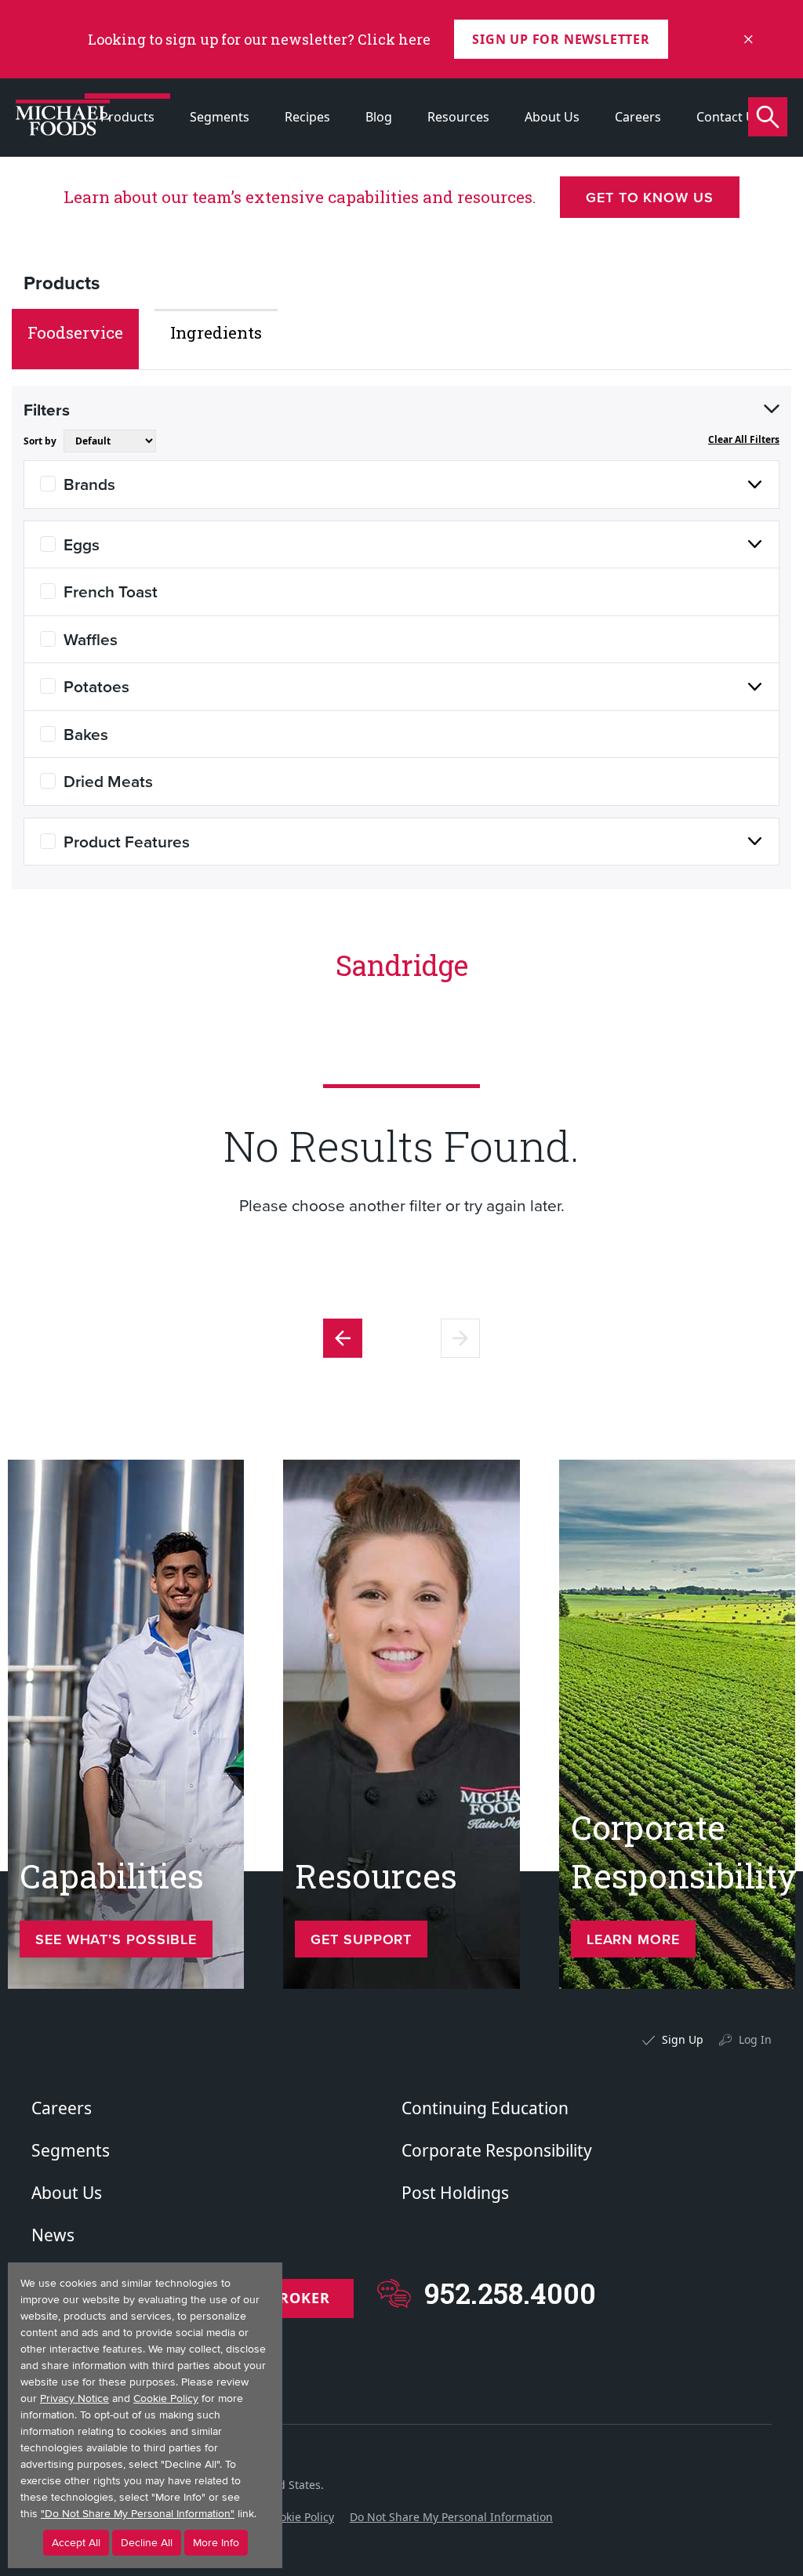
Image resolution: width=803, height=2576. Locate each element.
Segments (220, 117)
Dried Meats (108, 781)
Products (127, 117)
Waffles (91, 639)
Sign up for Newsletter (561, 39)
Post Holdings (455, 2193)
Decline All (147, 2543)
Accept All (76, 2543)
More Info (216, 2543)
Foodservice (75, 332)
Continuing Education (485, 2108)
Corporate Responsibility (497, 2150)
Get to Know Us (650, 197)
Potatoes (96, 686)
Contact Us (729, 117)
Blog (379, 117)
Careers (638, 117)
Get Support (361, 1939)
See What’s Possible (116, 1939)
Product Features (127, 841)
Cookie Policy (300, 2517)
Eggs (82, 544)
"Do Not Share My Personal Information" (138, 2514)
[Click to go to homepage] (63, 118)
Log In (755, 2039)
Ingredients (216, 332)
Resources (458, 117)
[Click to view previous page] (343, 1338)
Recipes (307, 117)
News (53, 2235)
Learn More (633, 1939)
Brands (89, 484)
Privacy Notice (74, 2398)
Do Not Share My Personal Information (451, 2517)
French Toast (111, 591)
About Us (552, 117)
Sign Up (683, 2039)
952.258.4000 (510, 2293)
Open (772, 409)
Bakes (86, 734)
